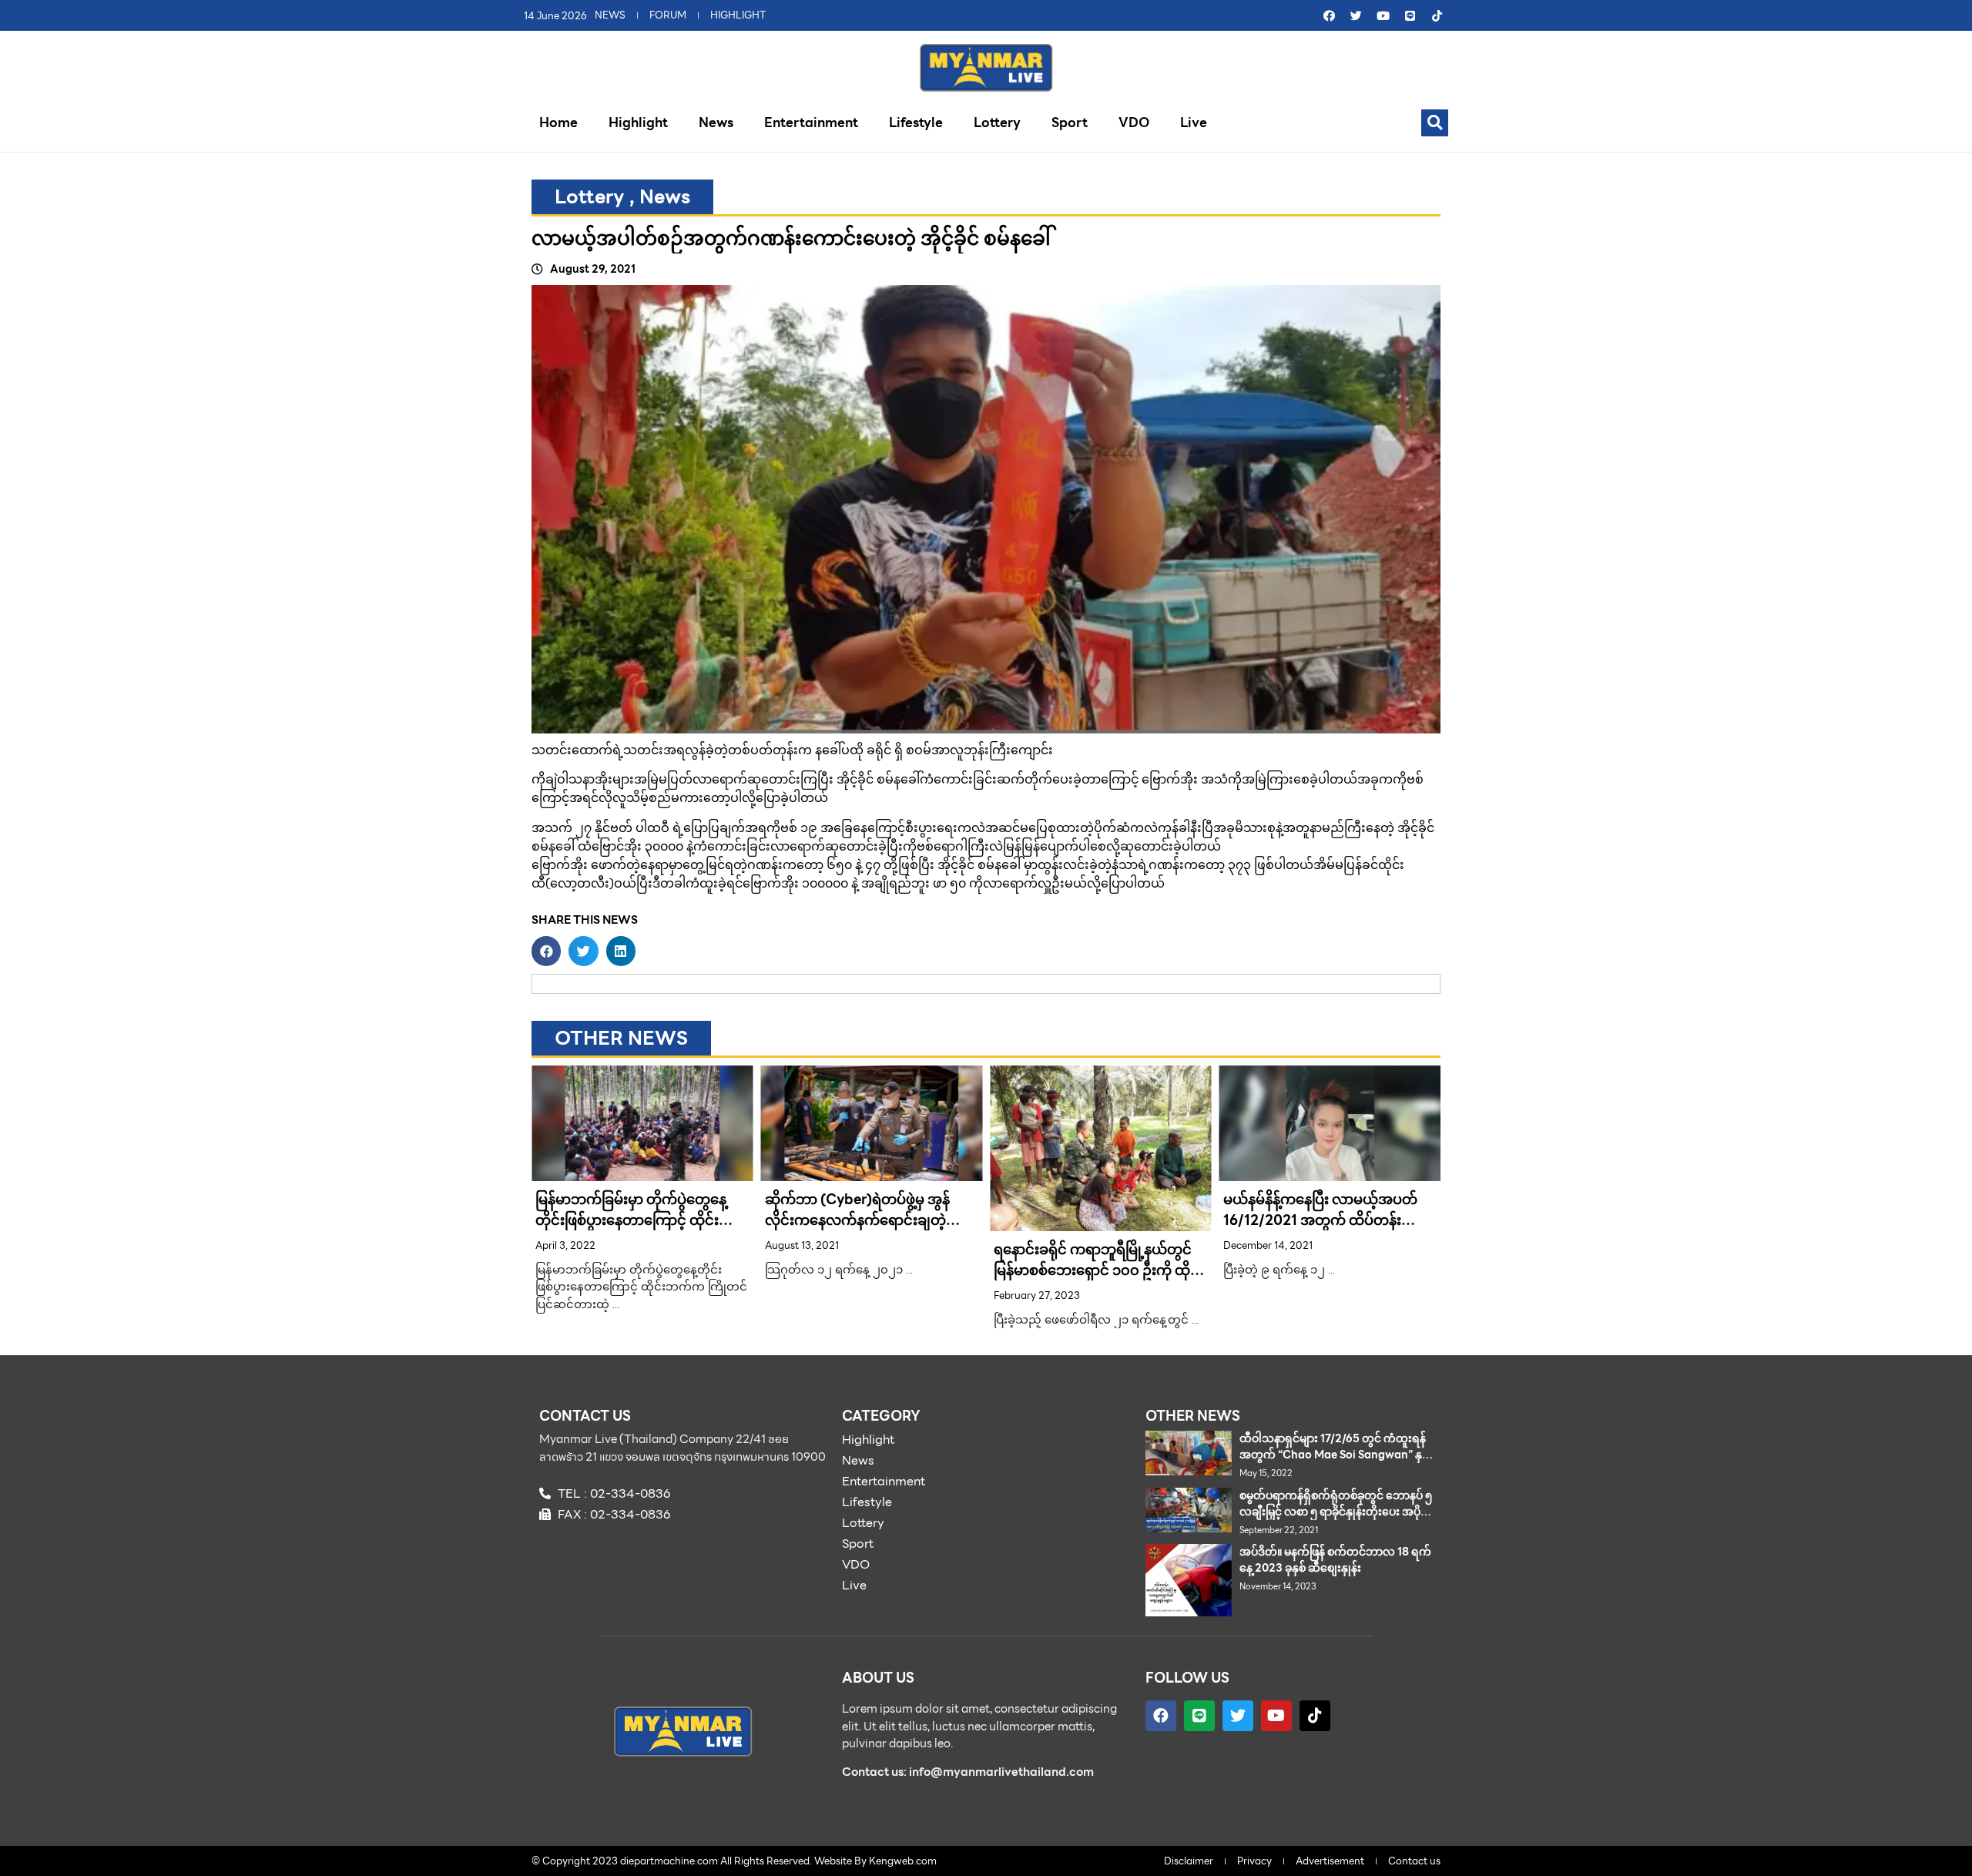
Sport (1070, 122)
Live (1194, 122)
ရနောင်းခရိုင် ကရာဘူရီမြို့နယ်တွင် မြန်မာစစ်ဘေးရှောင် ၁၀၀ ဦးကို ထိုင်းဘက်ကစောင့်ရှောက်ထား (1099, 1270)
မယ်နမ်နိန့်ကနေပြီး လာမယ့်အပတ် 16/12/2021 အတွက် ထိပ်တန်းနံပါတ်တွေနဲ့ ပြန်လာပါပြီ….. (1320, 1220)
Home (558, 122)
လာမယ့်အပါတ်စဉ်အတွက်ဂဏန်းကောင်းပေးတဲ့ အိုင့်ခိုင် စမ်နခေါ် (791, 238)
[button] (1435, 123)
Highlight (638, 122)
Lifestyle (916, 122)
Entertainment (811, 122)
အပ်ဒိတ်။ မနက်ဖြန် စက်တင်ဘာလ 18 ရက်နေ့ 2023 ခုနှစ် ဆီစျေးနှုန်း (1335, 1560)
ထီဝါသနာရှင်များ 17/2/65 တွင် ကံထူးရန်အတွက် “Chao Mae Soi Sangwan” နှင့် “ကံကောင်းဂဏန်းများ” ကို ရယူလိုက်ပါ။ (1334, 1455)
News (716, 122)
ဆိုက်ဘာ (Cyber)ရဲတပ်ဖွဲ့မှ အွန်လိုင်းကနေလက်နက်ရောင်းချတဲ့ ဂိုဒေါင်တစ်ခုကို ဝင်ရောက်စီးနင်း (858, 1220)
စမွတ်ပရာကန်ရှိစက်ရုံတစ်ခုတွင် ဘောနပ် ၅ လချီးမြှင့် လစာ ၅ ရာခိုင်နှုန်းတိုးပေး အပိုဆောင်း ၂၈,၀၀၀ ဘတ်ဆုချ (1336, 1512)
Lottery (997, 122)
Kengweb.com (903, 1861)
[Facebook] (1329, 15)
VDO (1134, 122)
